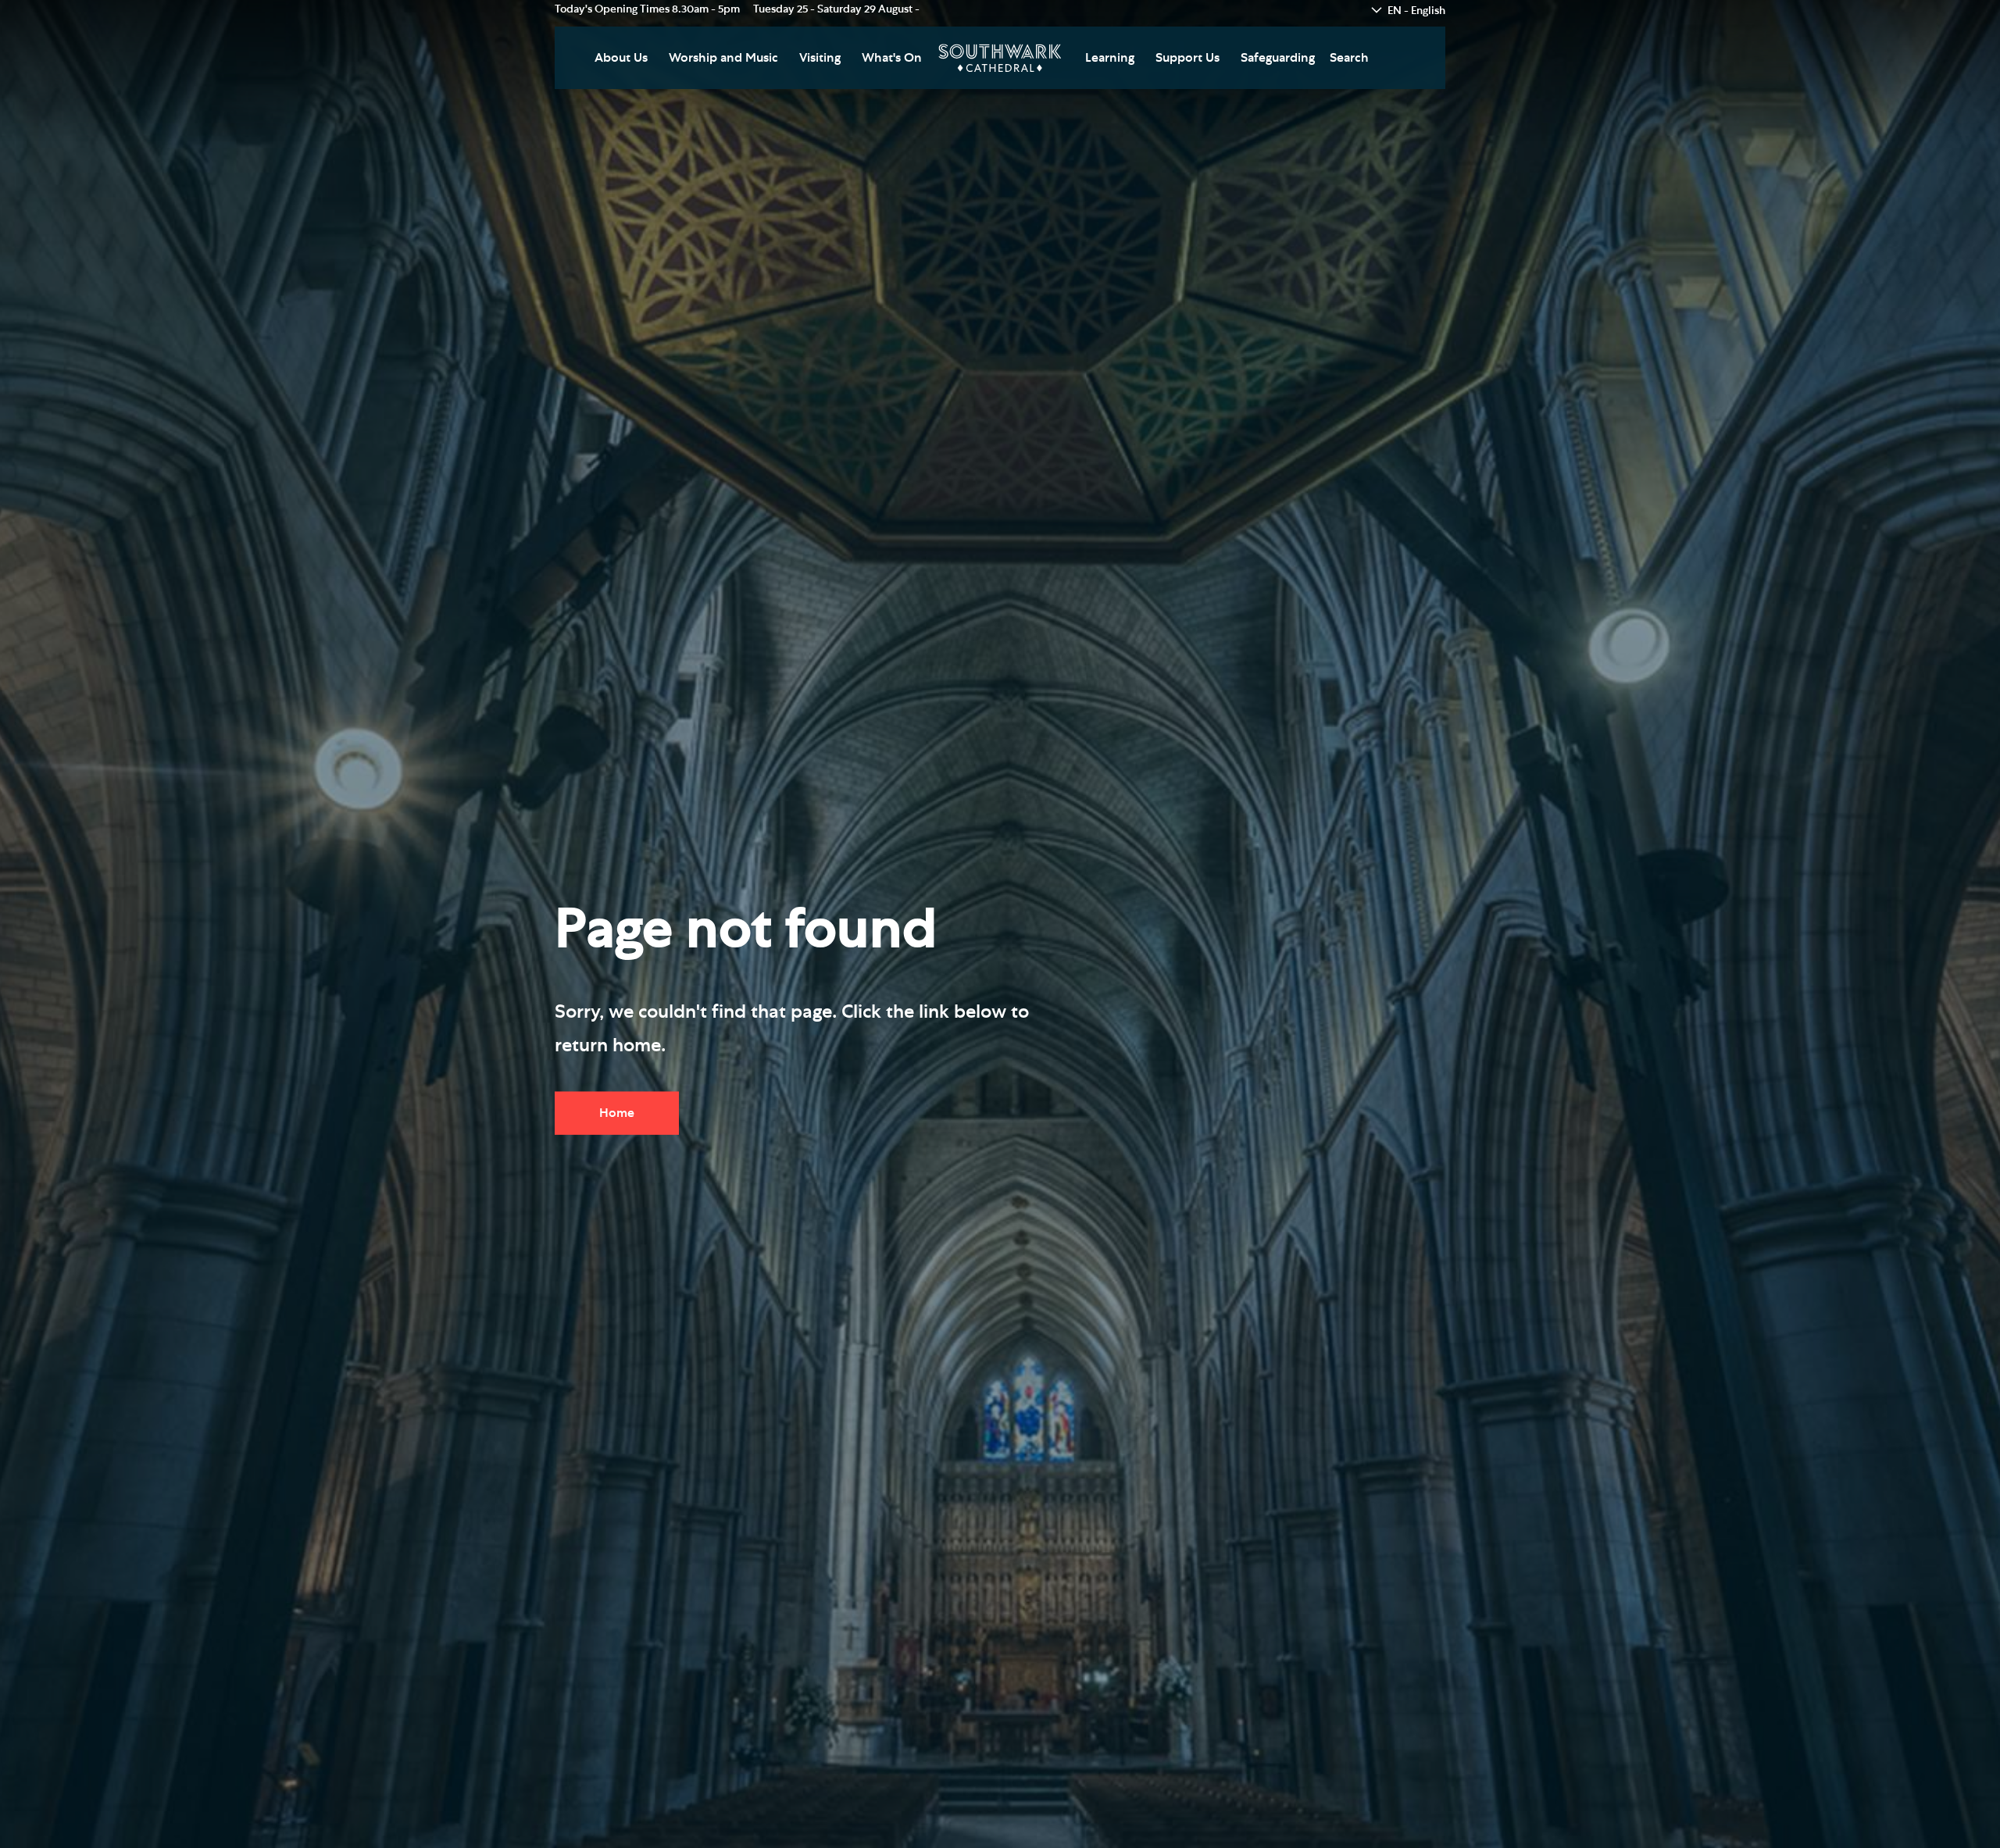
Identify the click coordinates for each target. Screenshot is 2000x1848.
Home (617, 1112)
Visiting (820, 58)
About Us (621, 58)
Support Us (1187, 58)
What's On (892, 58)
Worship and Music (723, 58)
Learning (1110, 58)
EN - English (1416, 11)
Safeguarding (1278, 58)
